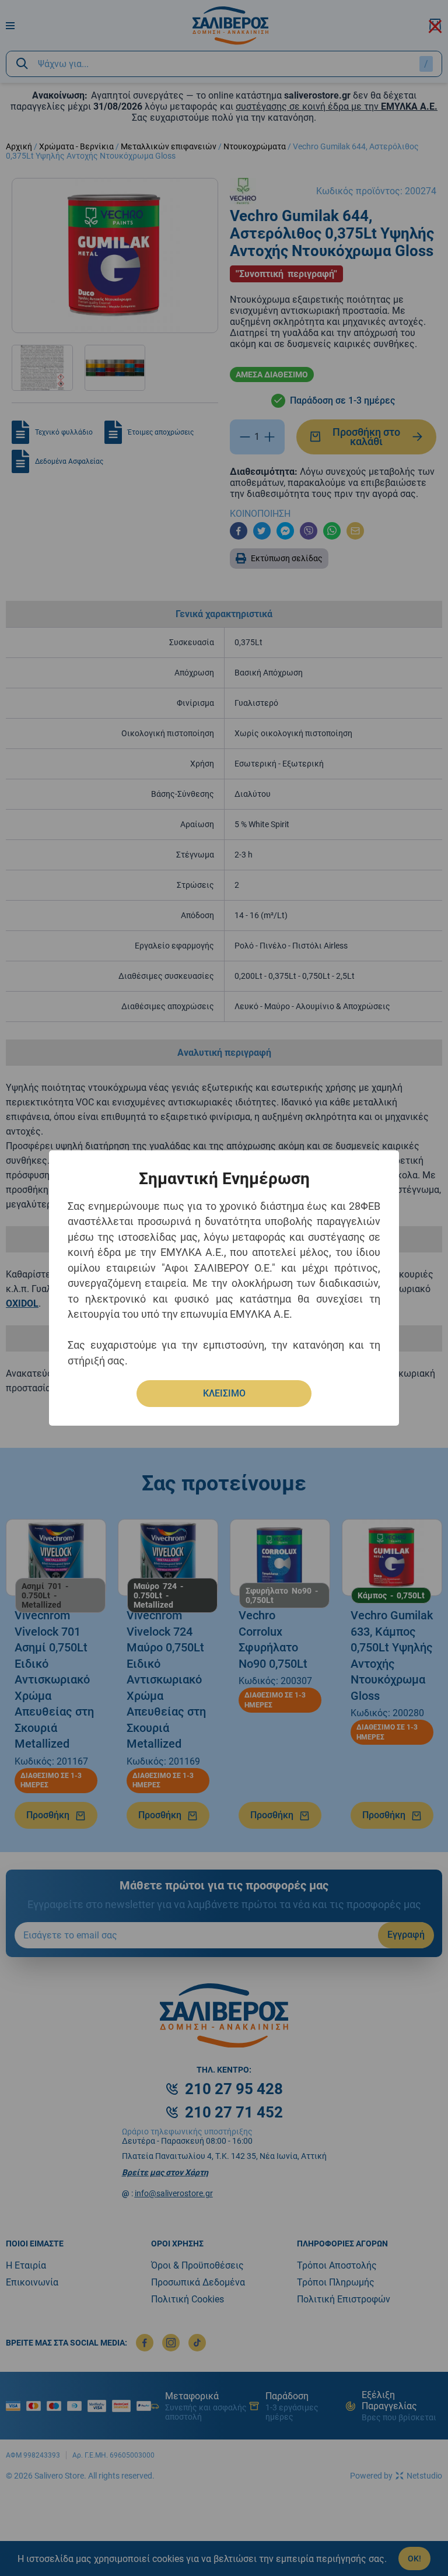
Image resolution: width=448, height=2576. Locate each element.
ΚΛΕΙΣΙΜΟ (224, 1393)
